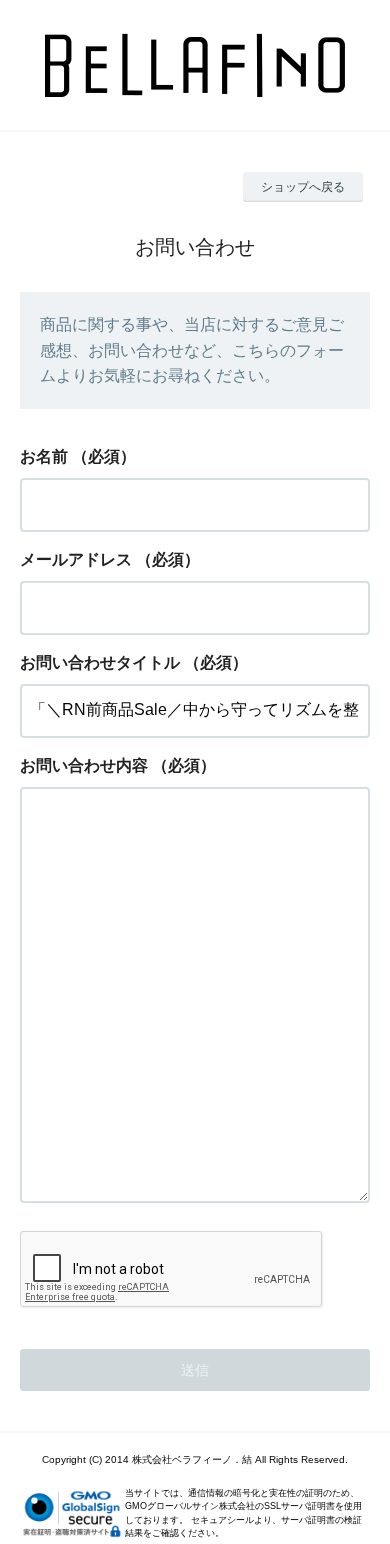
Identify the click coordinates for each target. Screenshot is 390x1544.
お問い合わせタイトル (100, 662)
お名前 (44, 456)
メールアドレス (76, 559)
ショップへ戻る (303, 187)
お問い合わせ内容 (84, 765)
